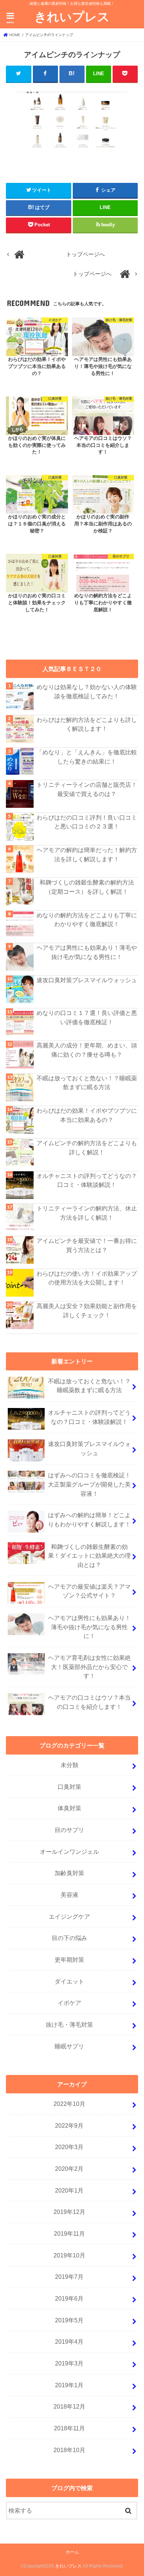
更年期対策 (69, 1960)
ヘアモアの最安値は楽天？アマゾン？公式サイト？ (89, 1591)
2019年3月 (69, 2363)
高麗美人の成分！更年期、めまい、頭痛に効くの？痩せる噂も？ (87, 1050)
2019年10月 (69, 2255)
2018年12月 (69, 2406)
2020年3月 (69, 2147)
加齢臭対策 (69, 1873)
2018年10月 (69, 2450)
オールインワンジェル (69, 1852)
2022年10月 (69, 2104)
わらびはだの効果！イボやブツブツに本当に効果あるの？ (87, 1115)
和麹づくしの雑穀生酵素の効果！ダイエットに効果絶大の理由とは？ (89, 1556)
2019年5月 (69, 2320)
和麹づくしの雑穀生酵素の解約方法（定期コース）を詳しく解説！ (87, 887)
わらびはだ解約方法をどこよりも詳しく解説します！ (87, 724)
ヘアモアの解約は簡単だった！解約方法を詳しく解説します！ (87, 854)
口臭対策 (69, 1787)
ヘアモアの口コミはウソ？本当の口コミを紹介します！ (89, 1702)
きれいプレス (72, 16)
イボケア (69, 2003)
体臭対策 (69, 1808)
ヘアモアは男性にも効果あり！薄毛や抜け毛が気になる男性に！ (87, 952)
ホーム (72, 2552)
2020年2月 (69, 2169)
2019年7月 (69, 2277)
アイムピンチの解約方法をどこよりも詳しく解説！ (87, 1148)
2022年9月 (69, 2125)
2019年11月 (69, 2233)
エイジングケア (69, 1916)
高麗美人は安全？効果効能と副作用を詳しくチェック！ (87, 1310)
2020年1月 (69, 2190)
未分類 (69, 1765)
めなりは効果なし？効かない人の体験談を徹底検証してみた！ (87, 691)
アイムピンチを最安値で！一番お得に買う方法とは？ (87, 1245)
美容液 (69, 1895)
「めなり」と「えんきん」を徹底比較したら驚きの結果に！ (87, 757)
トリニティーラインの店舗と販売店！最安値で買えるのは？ (87, 789)
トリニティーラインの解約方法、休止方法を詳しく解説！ (87, 1213)
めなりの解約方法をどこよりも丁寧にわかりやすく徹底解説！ (87, 920)
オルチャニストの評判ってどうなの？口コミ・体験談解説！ (87, 1180)
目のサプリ (69, 1830)
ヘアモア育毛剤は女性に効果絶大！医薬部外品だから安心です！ (89, 1667)
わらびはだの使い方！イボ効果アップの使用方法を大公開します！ (87, 1278)
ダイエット (69, 1981)
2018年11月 (69, 2428)
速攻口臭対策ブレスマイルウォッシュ (87, 980)
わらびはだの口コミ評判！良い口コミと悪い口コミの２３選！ (87, 822)
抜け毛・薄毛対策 (69, 2024)
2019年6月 (69, 2298)
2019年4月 (69, 2342)
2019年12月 (69, 2212)
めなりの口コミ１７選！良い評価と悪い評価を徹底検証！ (87, 1017)
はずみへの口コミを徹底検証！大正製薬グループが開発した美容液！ (89, 1484)
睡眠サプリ (69, 2046)
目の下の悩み (69, 1938)
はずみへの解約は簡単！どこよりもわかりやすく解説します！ (89, 1520)
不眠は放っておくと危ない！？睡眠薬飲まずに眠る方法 (87, 1083)
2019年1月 (69, 2385)
